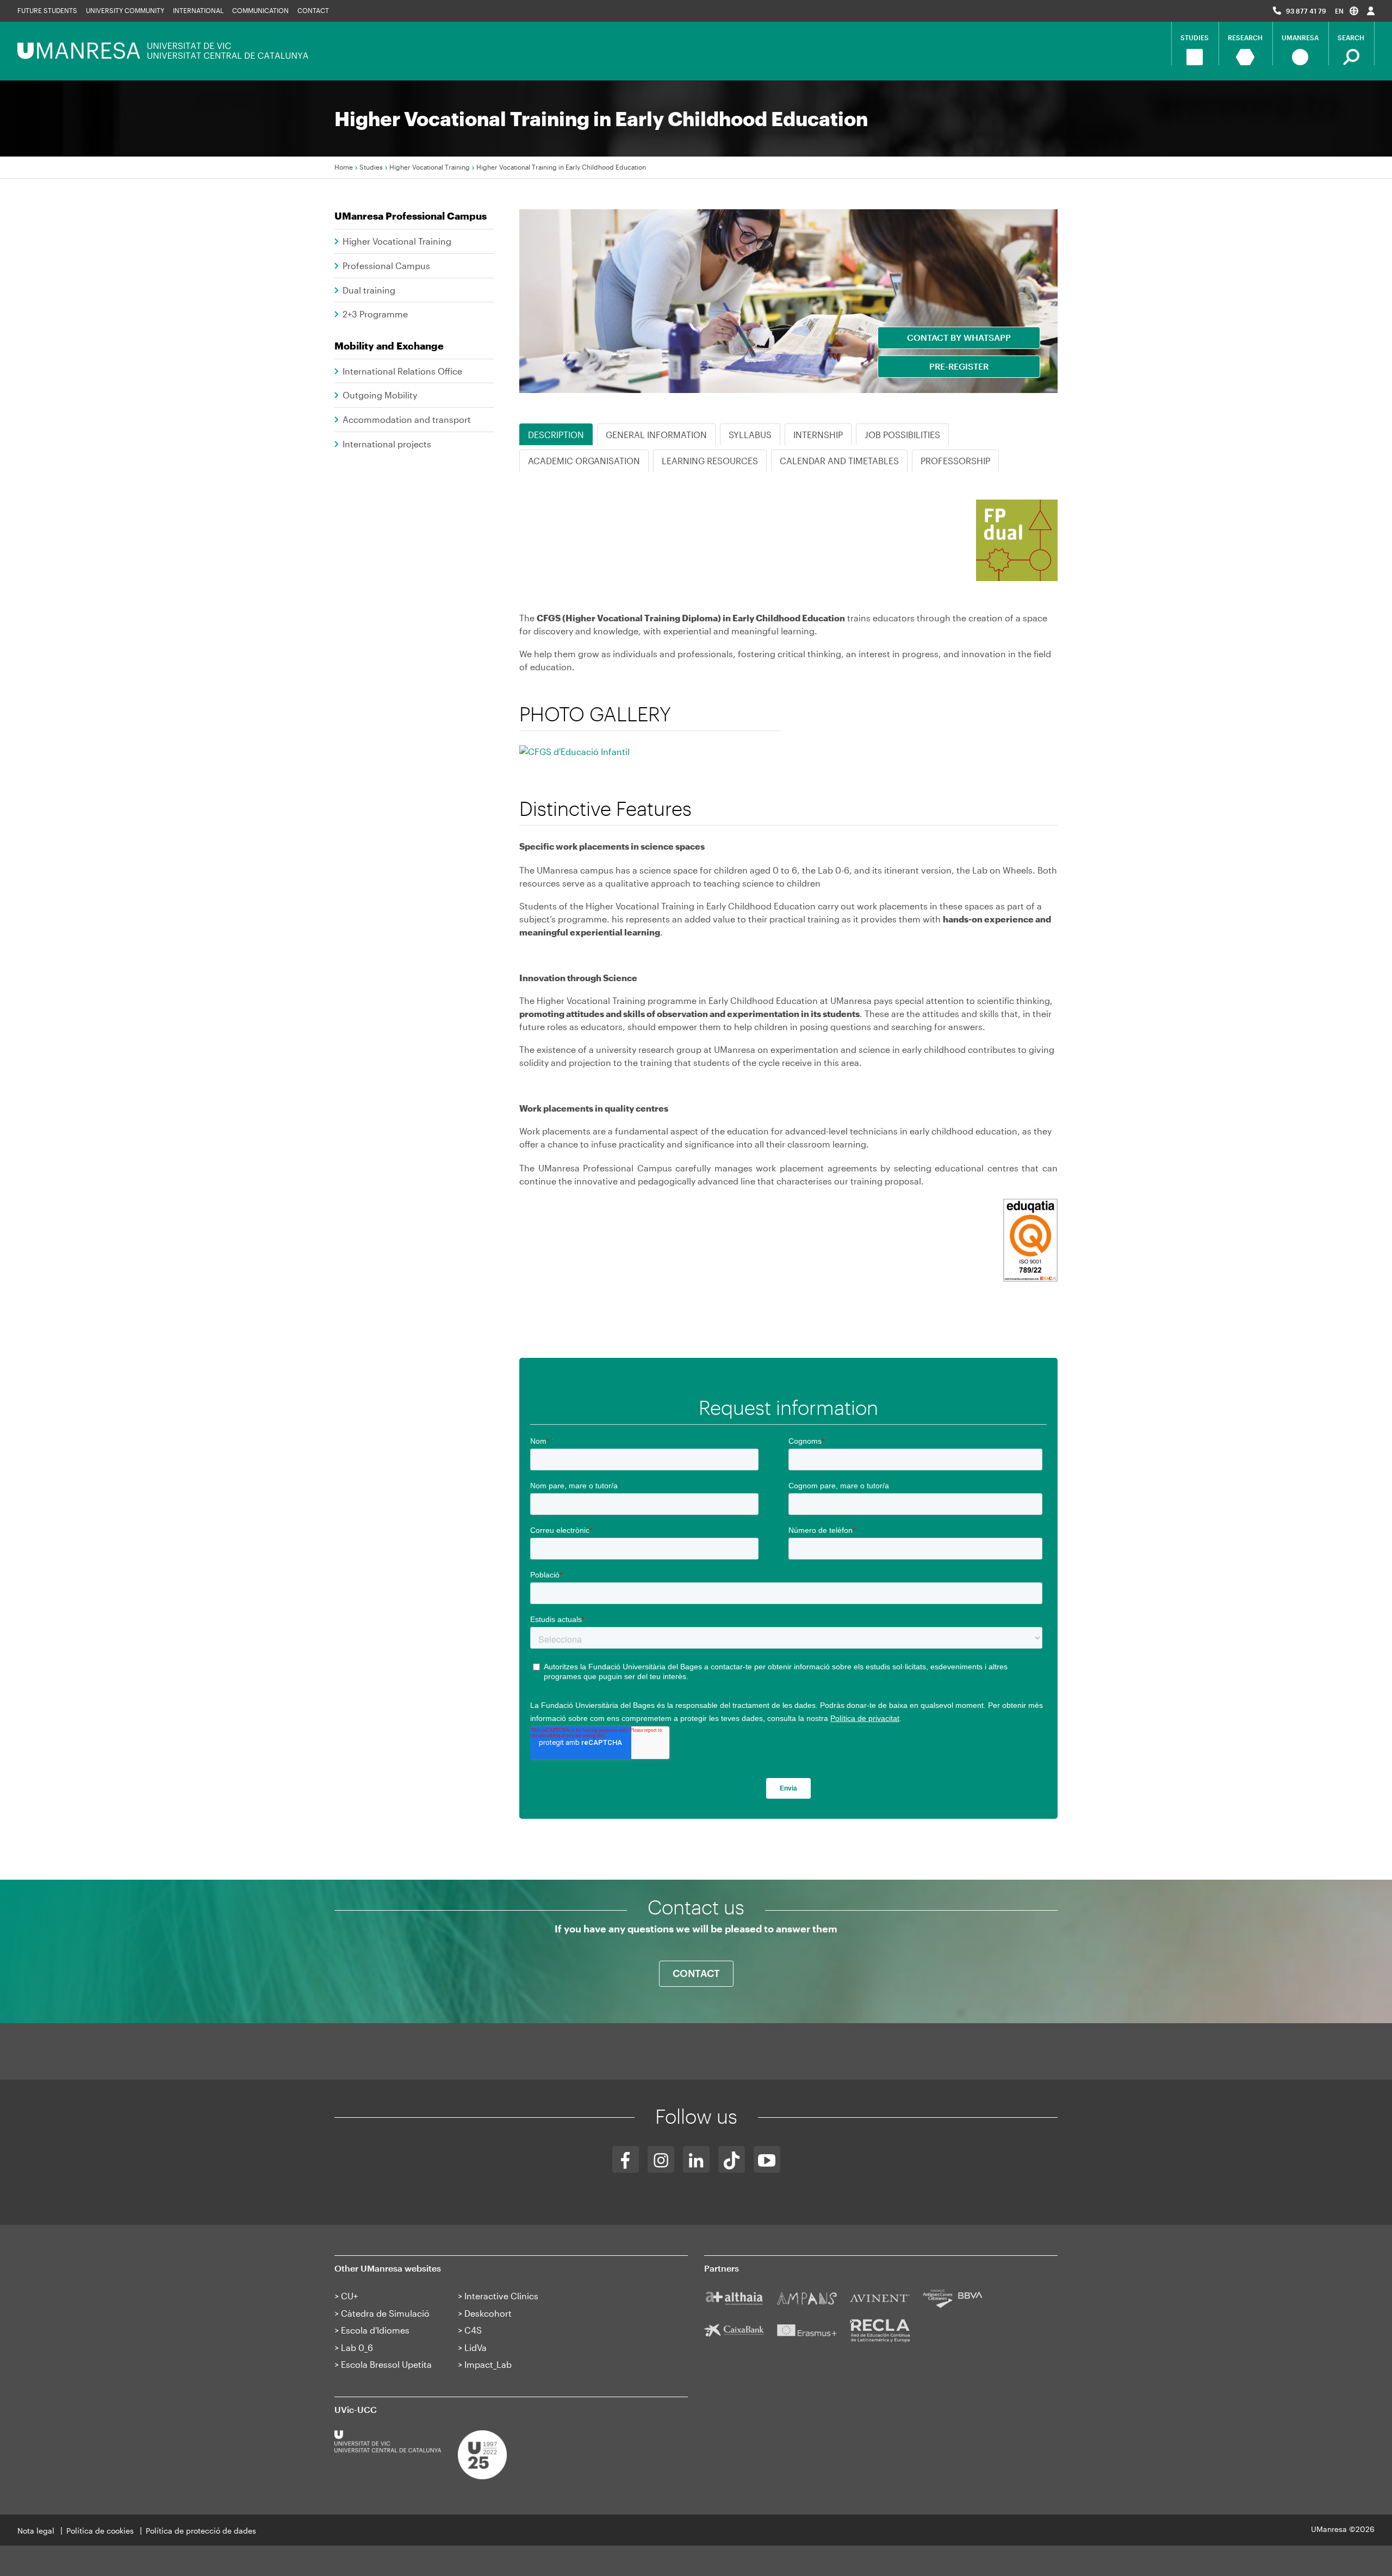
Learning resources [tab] (710, 461)
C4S (473, 2330)
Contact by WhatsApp (959, 337)
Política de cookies (100, 2531)
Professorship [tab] (955, 461)
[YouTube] (767, 2159)
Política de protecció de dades (201, 2531)
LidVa (476, 2347)
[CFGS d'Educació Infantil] (574, 766)
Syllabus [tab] (750, 435)
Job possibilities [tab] (902, 435)
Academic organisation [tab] (584, 461)
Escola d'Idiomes (375, 2330)
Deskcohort (488, 2313)
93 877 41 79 (1306, 11)
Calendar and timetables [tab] (839, 461)
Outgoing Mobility (380, 395)
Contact (313, 10)
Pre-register (959, 366)
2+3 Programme (375, 314)
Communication (260, 10)
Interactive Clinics (501, 2296)
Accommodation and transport (407, 419)
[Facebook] (626, 2159)
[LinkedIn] (696, 2159)
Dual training (369, 290)
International (198, 10)
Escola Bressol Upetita (386, 2364)
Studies (371, 167)
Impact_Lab (488, 2364)
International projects (387, 444)
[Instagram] (661, 2159)
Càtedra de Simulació (385, 2313)
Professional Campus (386, 266)
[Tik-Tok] (732, 2159)
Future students (47, 10)
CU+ (349, 2296)
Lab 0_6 (357, 2347)
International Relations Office (402, 371)
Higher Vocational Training (430, 167)
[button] (1347, 11)
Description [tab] (556, 435)
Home (344, 167)
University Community (125, 10)
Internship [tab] (818, 435)
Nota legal (36, 2531)
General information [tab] (656, 435)
